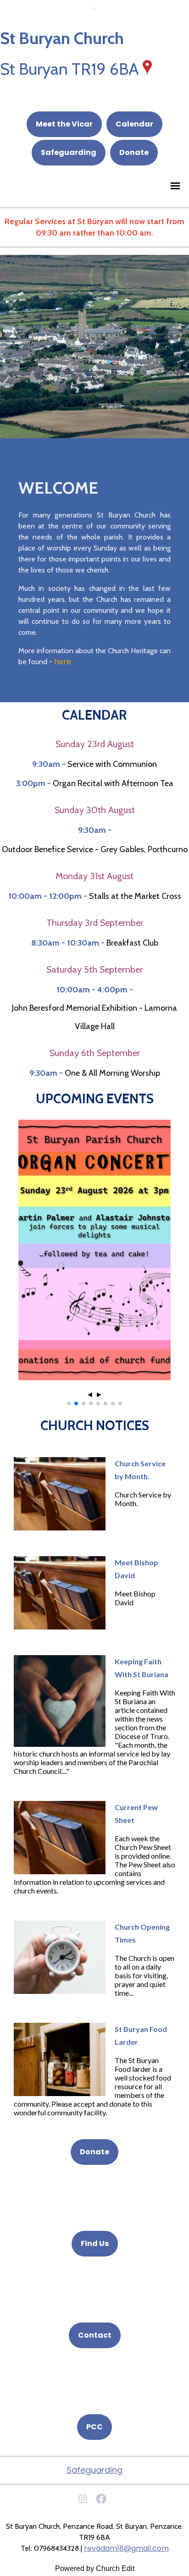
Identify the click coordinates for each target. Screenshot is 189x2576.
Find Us (95, 2243)
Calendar (134, 124)
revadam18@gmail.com (126, 2548)
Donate (134, 152)
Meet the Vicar (64, 124)
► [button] (99, 1395)
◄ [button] (90, 1395)
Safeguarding (69, 152)
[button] (69, 1404)
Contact (95, 2335)
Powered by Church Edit (95, 2568)
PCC (94, 2427)
